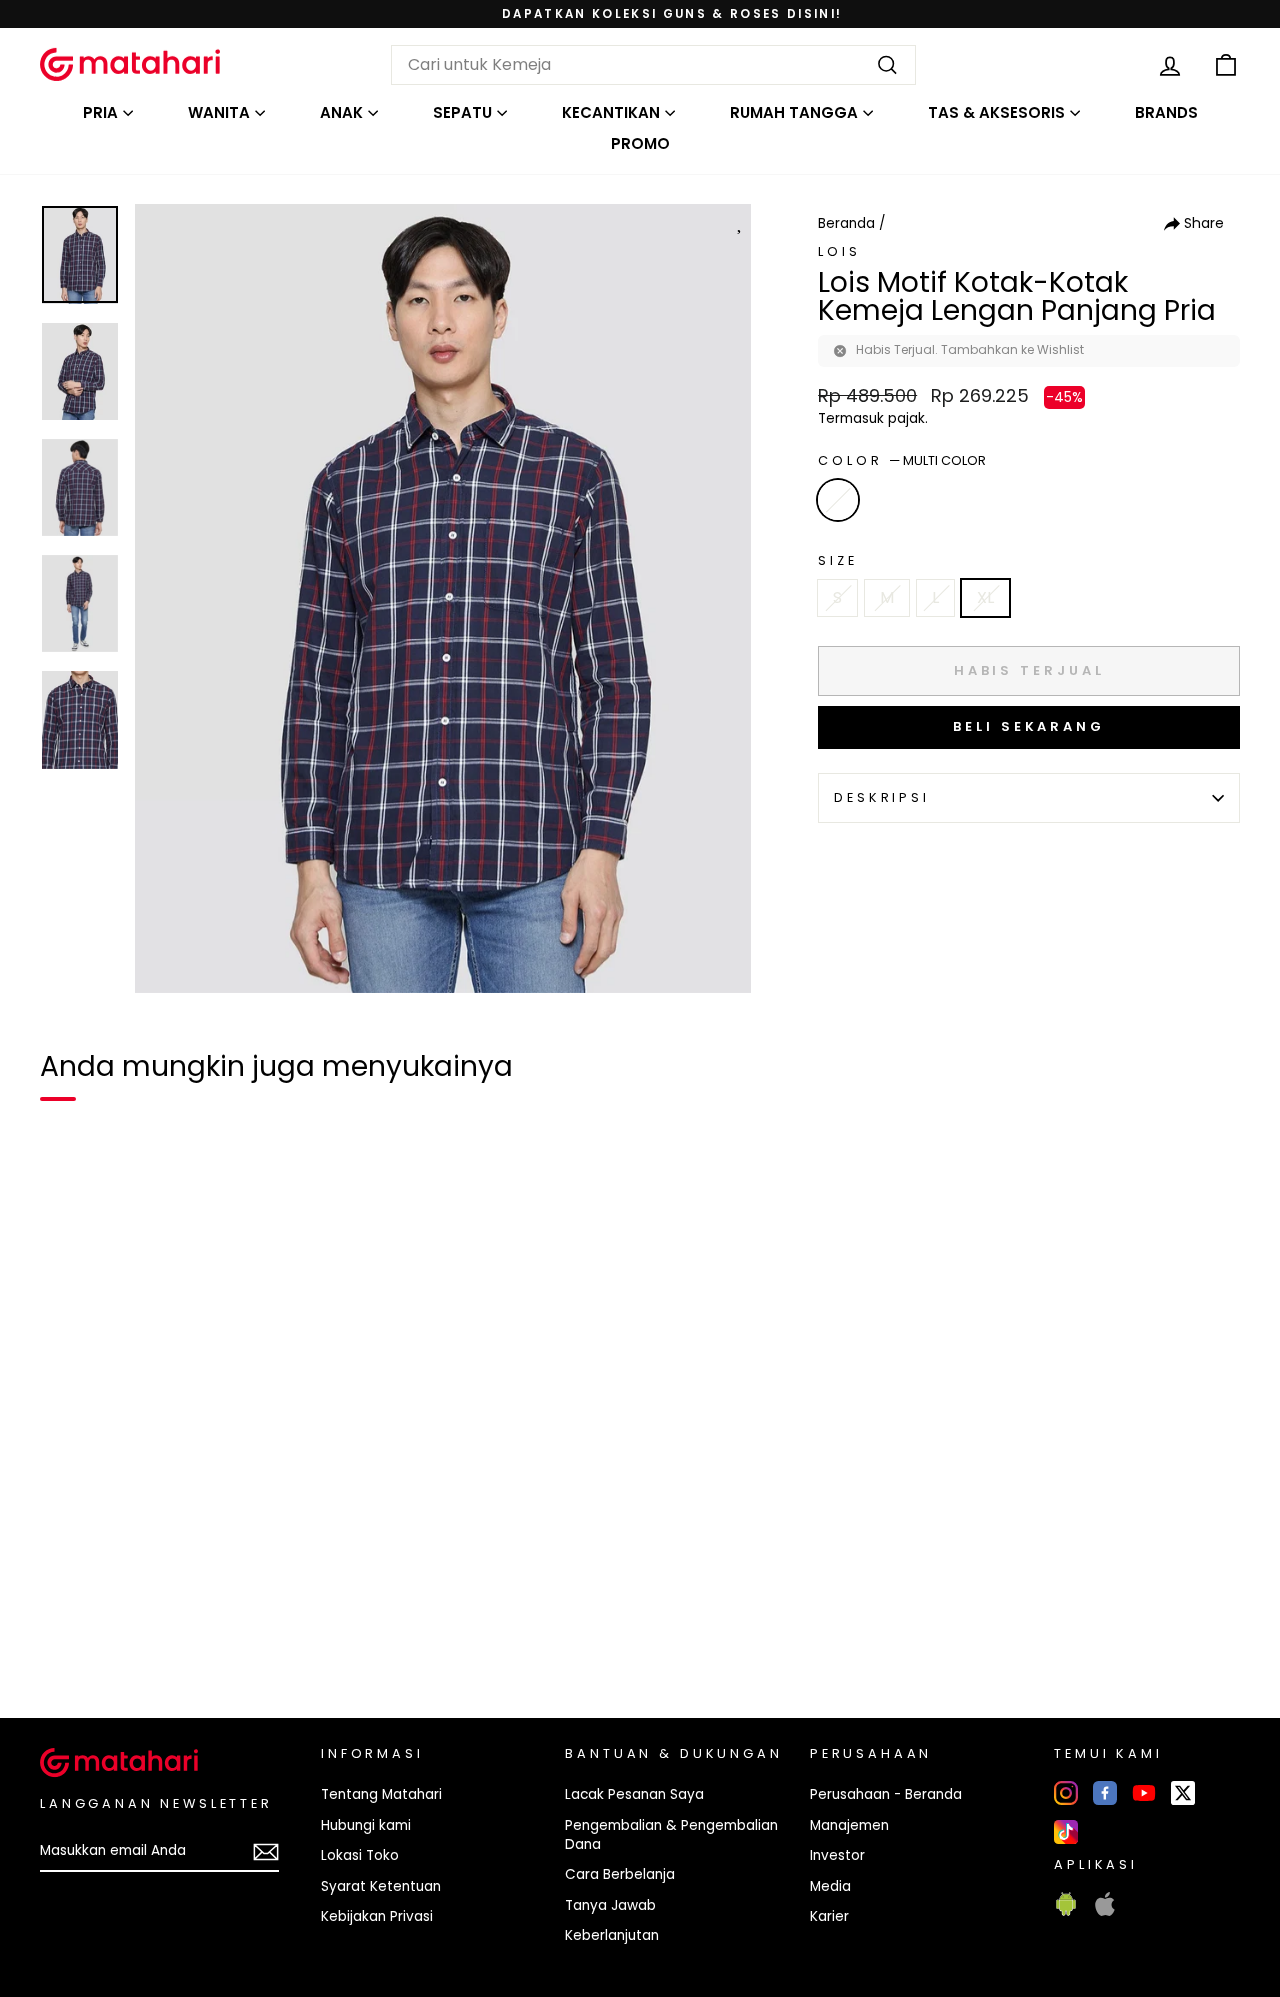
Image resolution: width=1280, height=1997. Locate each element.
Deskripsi (882, 797)
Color (902, 460)
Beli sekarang (1029, 726)
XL (985, 597)
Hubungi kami (366, 1825)
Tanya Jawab (610, 1905)
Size (837, 560)
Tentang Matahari (381, 1794)
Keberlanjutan (612, 1935)
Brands (1166, 112)
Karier (829, 1916)
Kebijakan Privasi (377, 1916)
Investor (837, 1855)
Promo (640, 143)
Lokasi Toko (360, 1855)
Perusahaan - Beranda (886, 1794)
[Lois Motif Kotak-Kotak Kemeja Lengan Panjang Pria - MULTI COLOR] (68, 1634)
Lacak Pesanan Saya (634, 1794)
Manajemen (849, 1825)
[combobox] (653, 65)
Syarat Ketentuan (381, 1886)
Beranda (846, 223)
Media (830, 1886)
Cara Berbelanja (620, 1874)
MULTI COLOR (838, 500)
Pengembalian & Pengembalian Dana (671, 1835)
